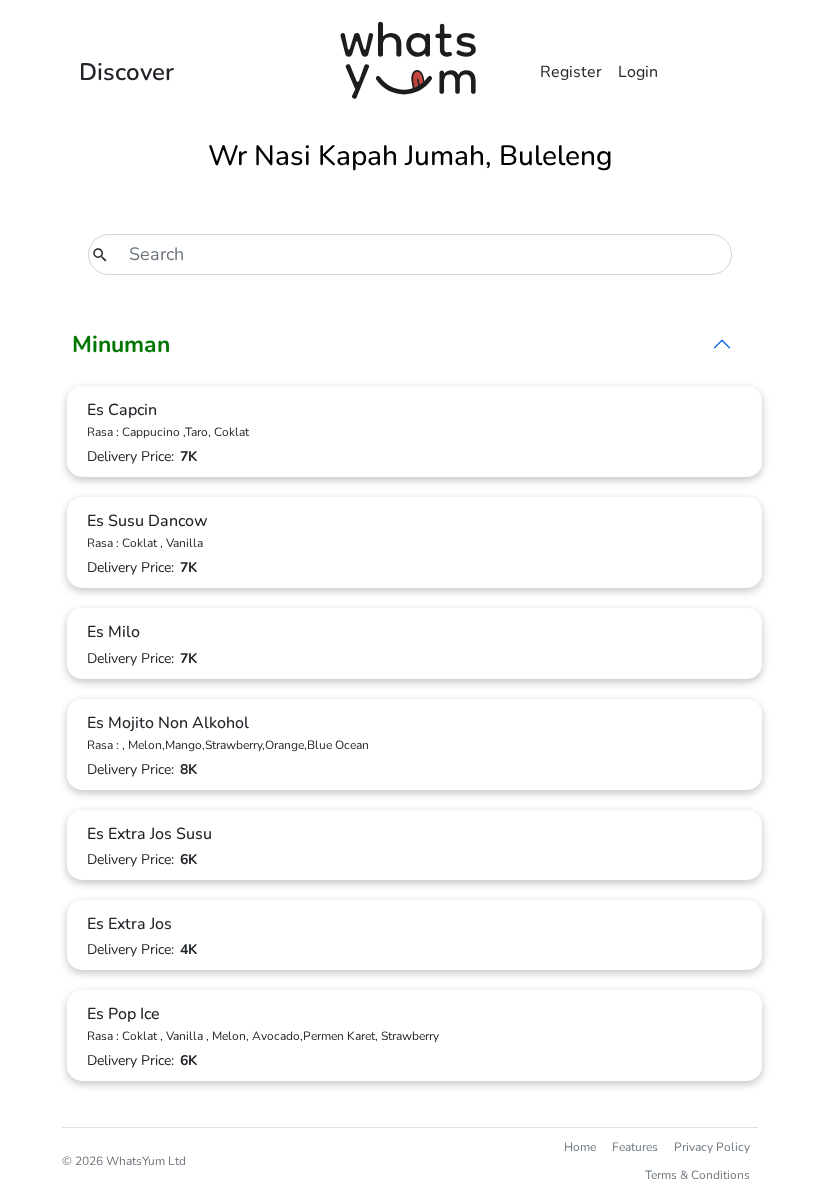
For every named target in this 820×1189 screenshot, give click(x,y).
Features (635, 1147)
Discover (126, 72)
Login (638, 72)
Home (580, 1147)
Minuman (121, 344)
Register (571, 72)
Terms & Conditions (697, 1175)
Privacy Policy (712, 1147)
